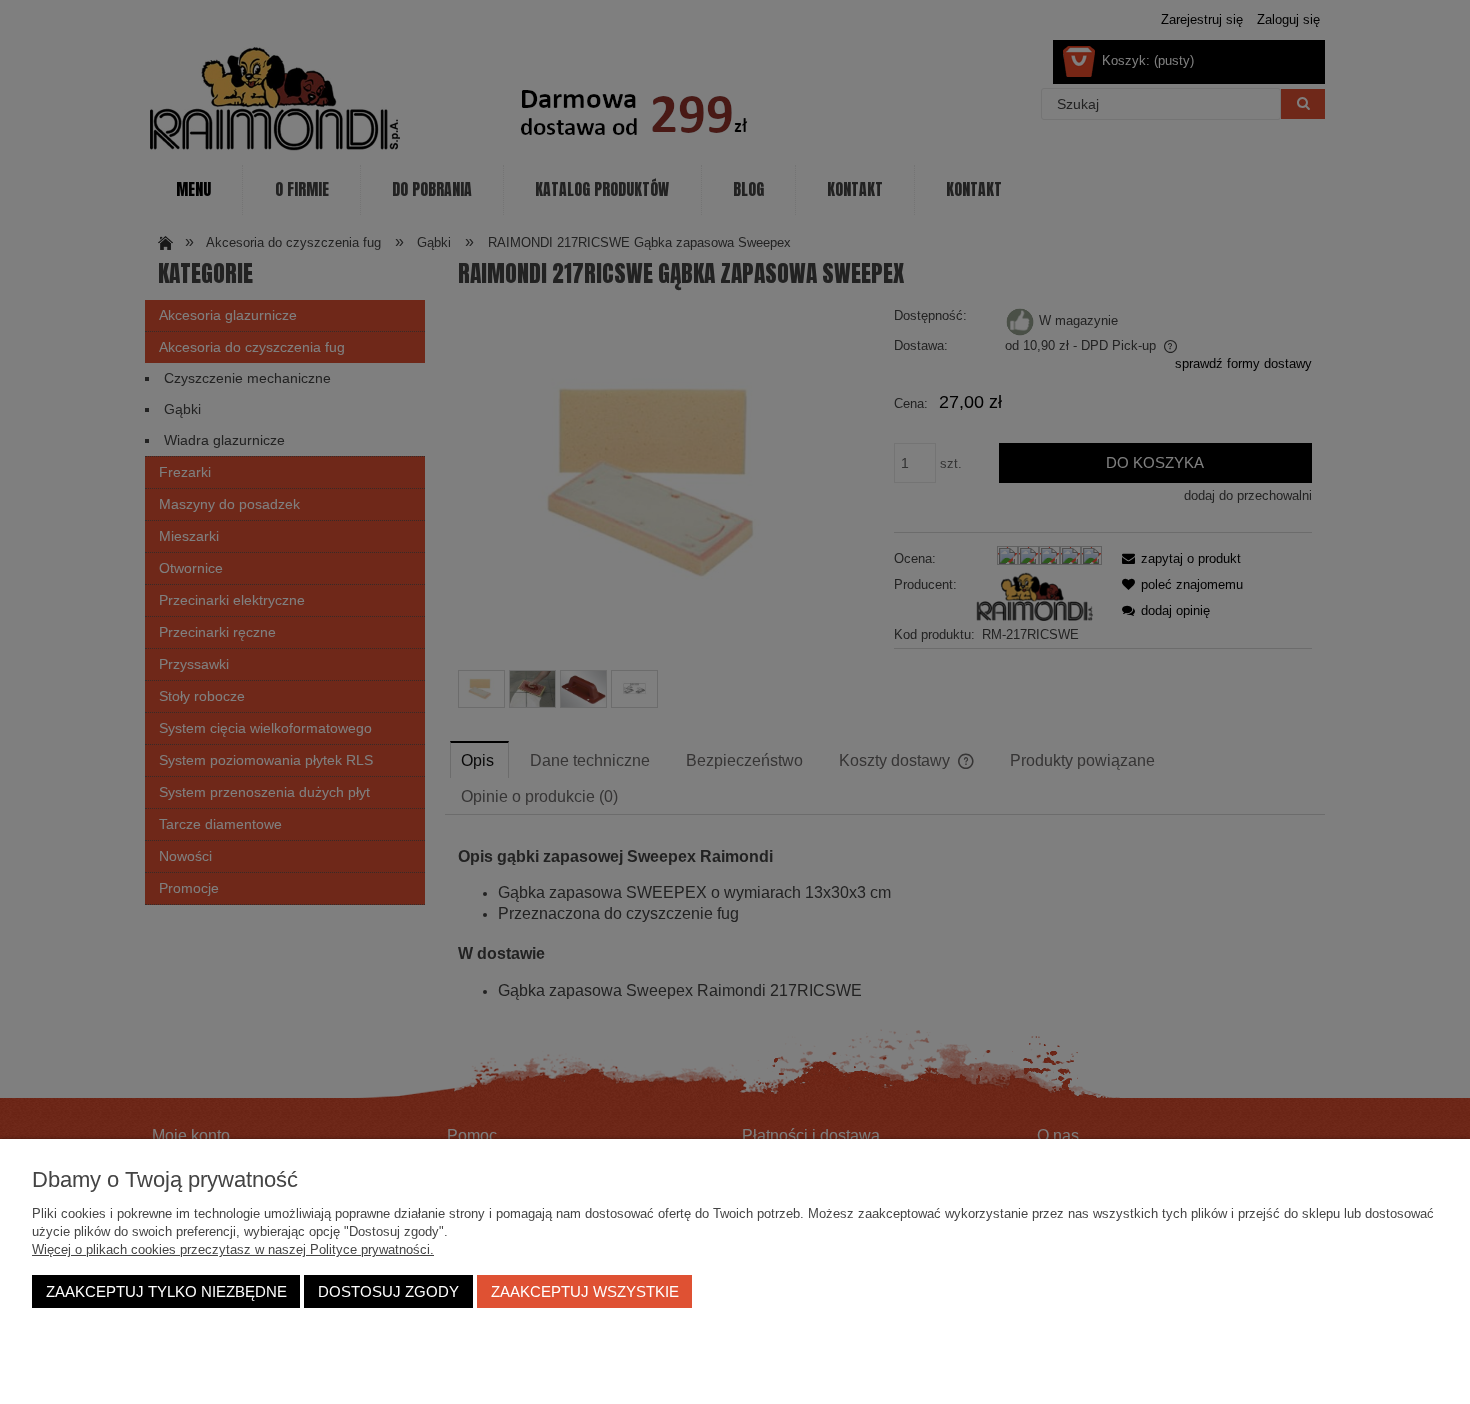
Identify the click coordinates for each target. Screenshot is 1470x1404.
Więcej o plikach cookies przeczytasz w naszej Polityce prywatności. (233, 1249)
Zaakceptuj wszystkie (585, 1291)
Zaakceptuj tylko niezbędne (166, 1291)
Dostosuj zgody (388, 1291)
